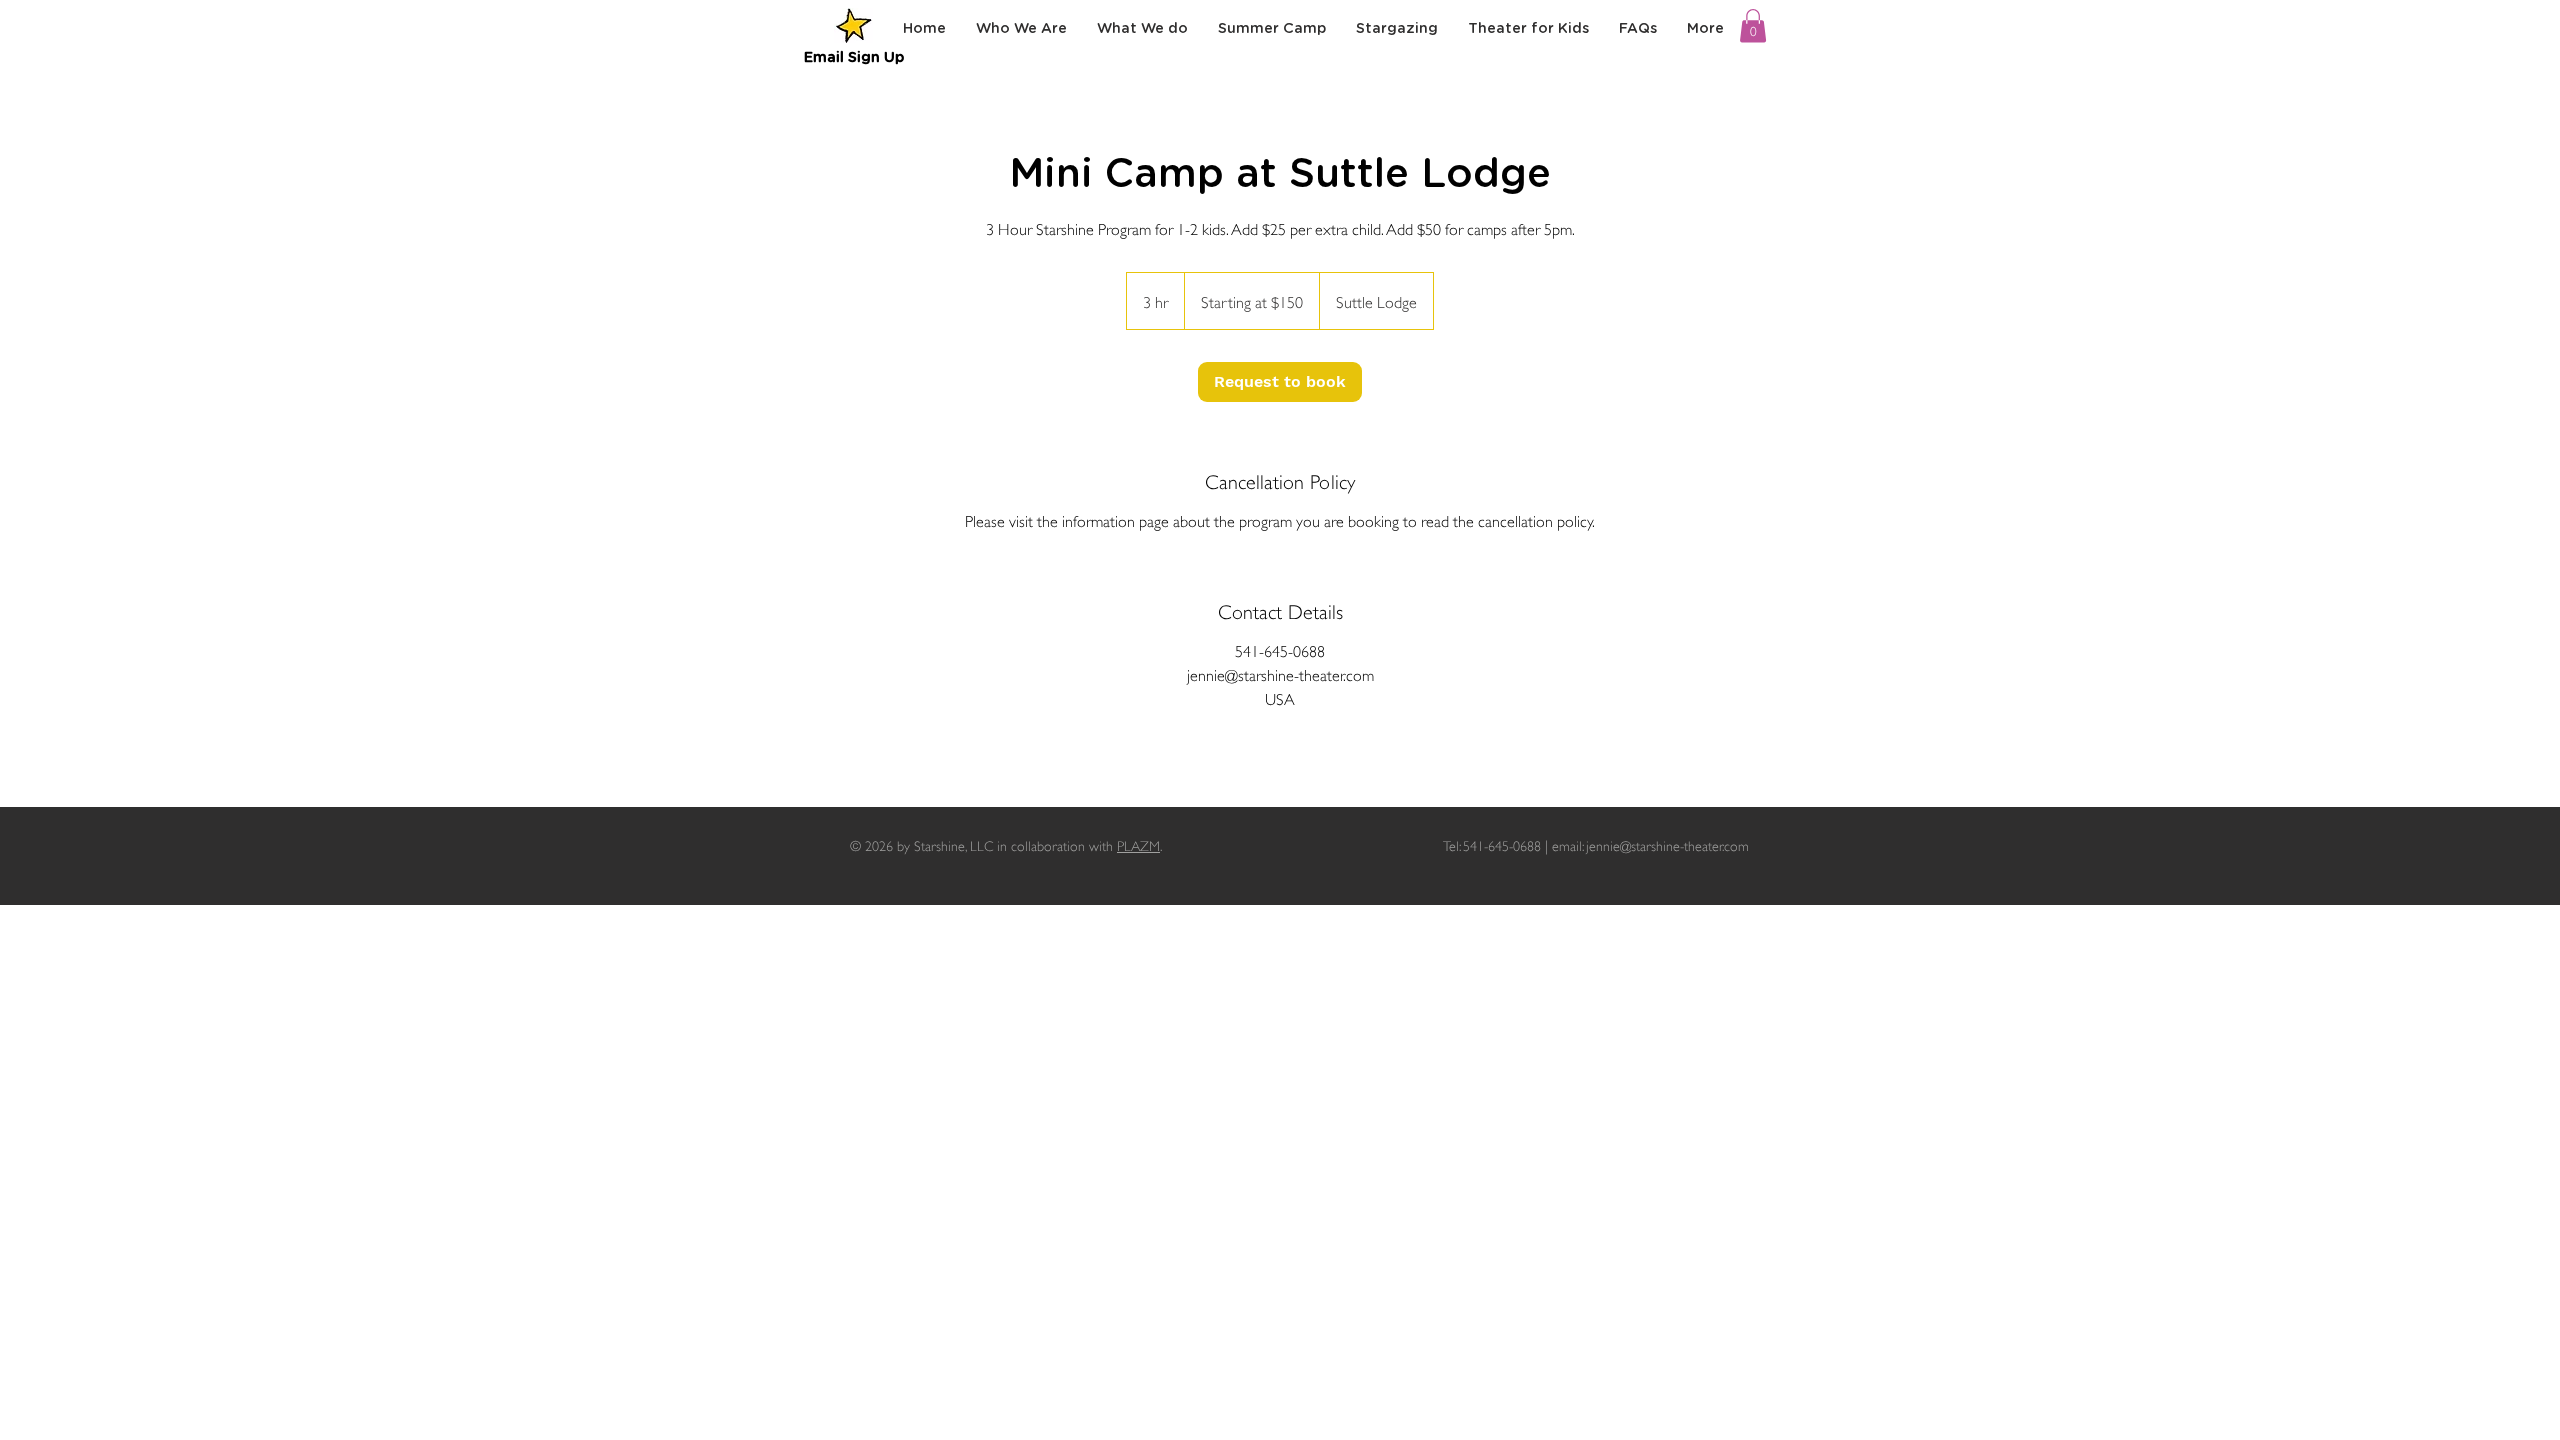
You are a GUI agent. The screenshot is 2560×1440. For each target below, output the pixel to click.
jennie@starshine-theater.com (1667, 844)
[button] (1753, 25)
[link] (1280, 382)
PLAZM (1138, 844)
